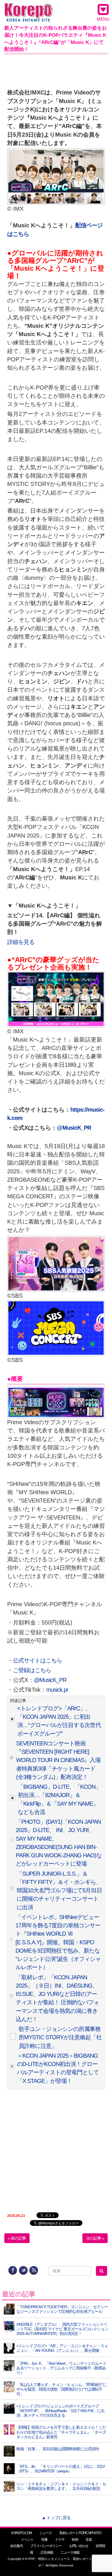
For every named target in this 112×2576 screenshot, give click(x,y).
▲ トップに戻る (56, 2518)
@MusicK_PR (50, 1680)
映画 (75, 2540)
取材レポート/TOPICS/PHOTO (80, 2533)
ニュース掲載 (70, 2552)
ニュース (46, 2533)
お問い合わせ (79, 2546)
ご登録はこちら (32, 1670)
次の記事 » (95, 2238)
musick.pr (57, 1690)
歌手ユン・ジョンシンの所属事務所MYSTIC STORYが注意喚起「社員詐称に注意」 (60, 2037)
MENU (103, 19)
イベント (27, 2540)
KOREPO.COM (22, 2533)
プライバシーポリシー (46, 2546)
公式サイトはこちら (37, 1660)
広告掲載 (47, 2552)
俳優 (44, 2540)
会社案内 (16, 2546)
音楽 (89, 2540)
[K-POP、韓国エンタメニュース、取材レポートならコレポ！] (29, 8)
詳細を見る (21, 942)
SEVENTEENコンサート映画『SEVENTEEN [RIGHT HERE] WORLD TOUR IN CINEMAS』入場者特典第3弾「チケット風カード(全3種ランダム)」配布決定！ (58, 1760)
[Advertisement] (56, 70)
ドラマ (60, 2540)
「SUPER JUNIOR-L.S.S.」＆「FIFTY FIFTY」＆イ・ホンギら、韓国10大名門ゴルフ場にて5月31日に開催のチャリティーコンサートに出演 (59, 1890)
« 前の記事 (17, 2238)
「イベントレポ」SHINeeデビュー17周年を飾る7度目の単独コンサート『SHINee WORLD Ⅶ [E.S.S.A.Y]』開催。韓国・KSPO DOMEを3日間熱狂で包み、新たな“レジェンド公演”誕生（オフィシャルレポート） (58, 1942)
